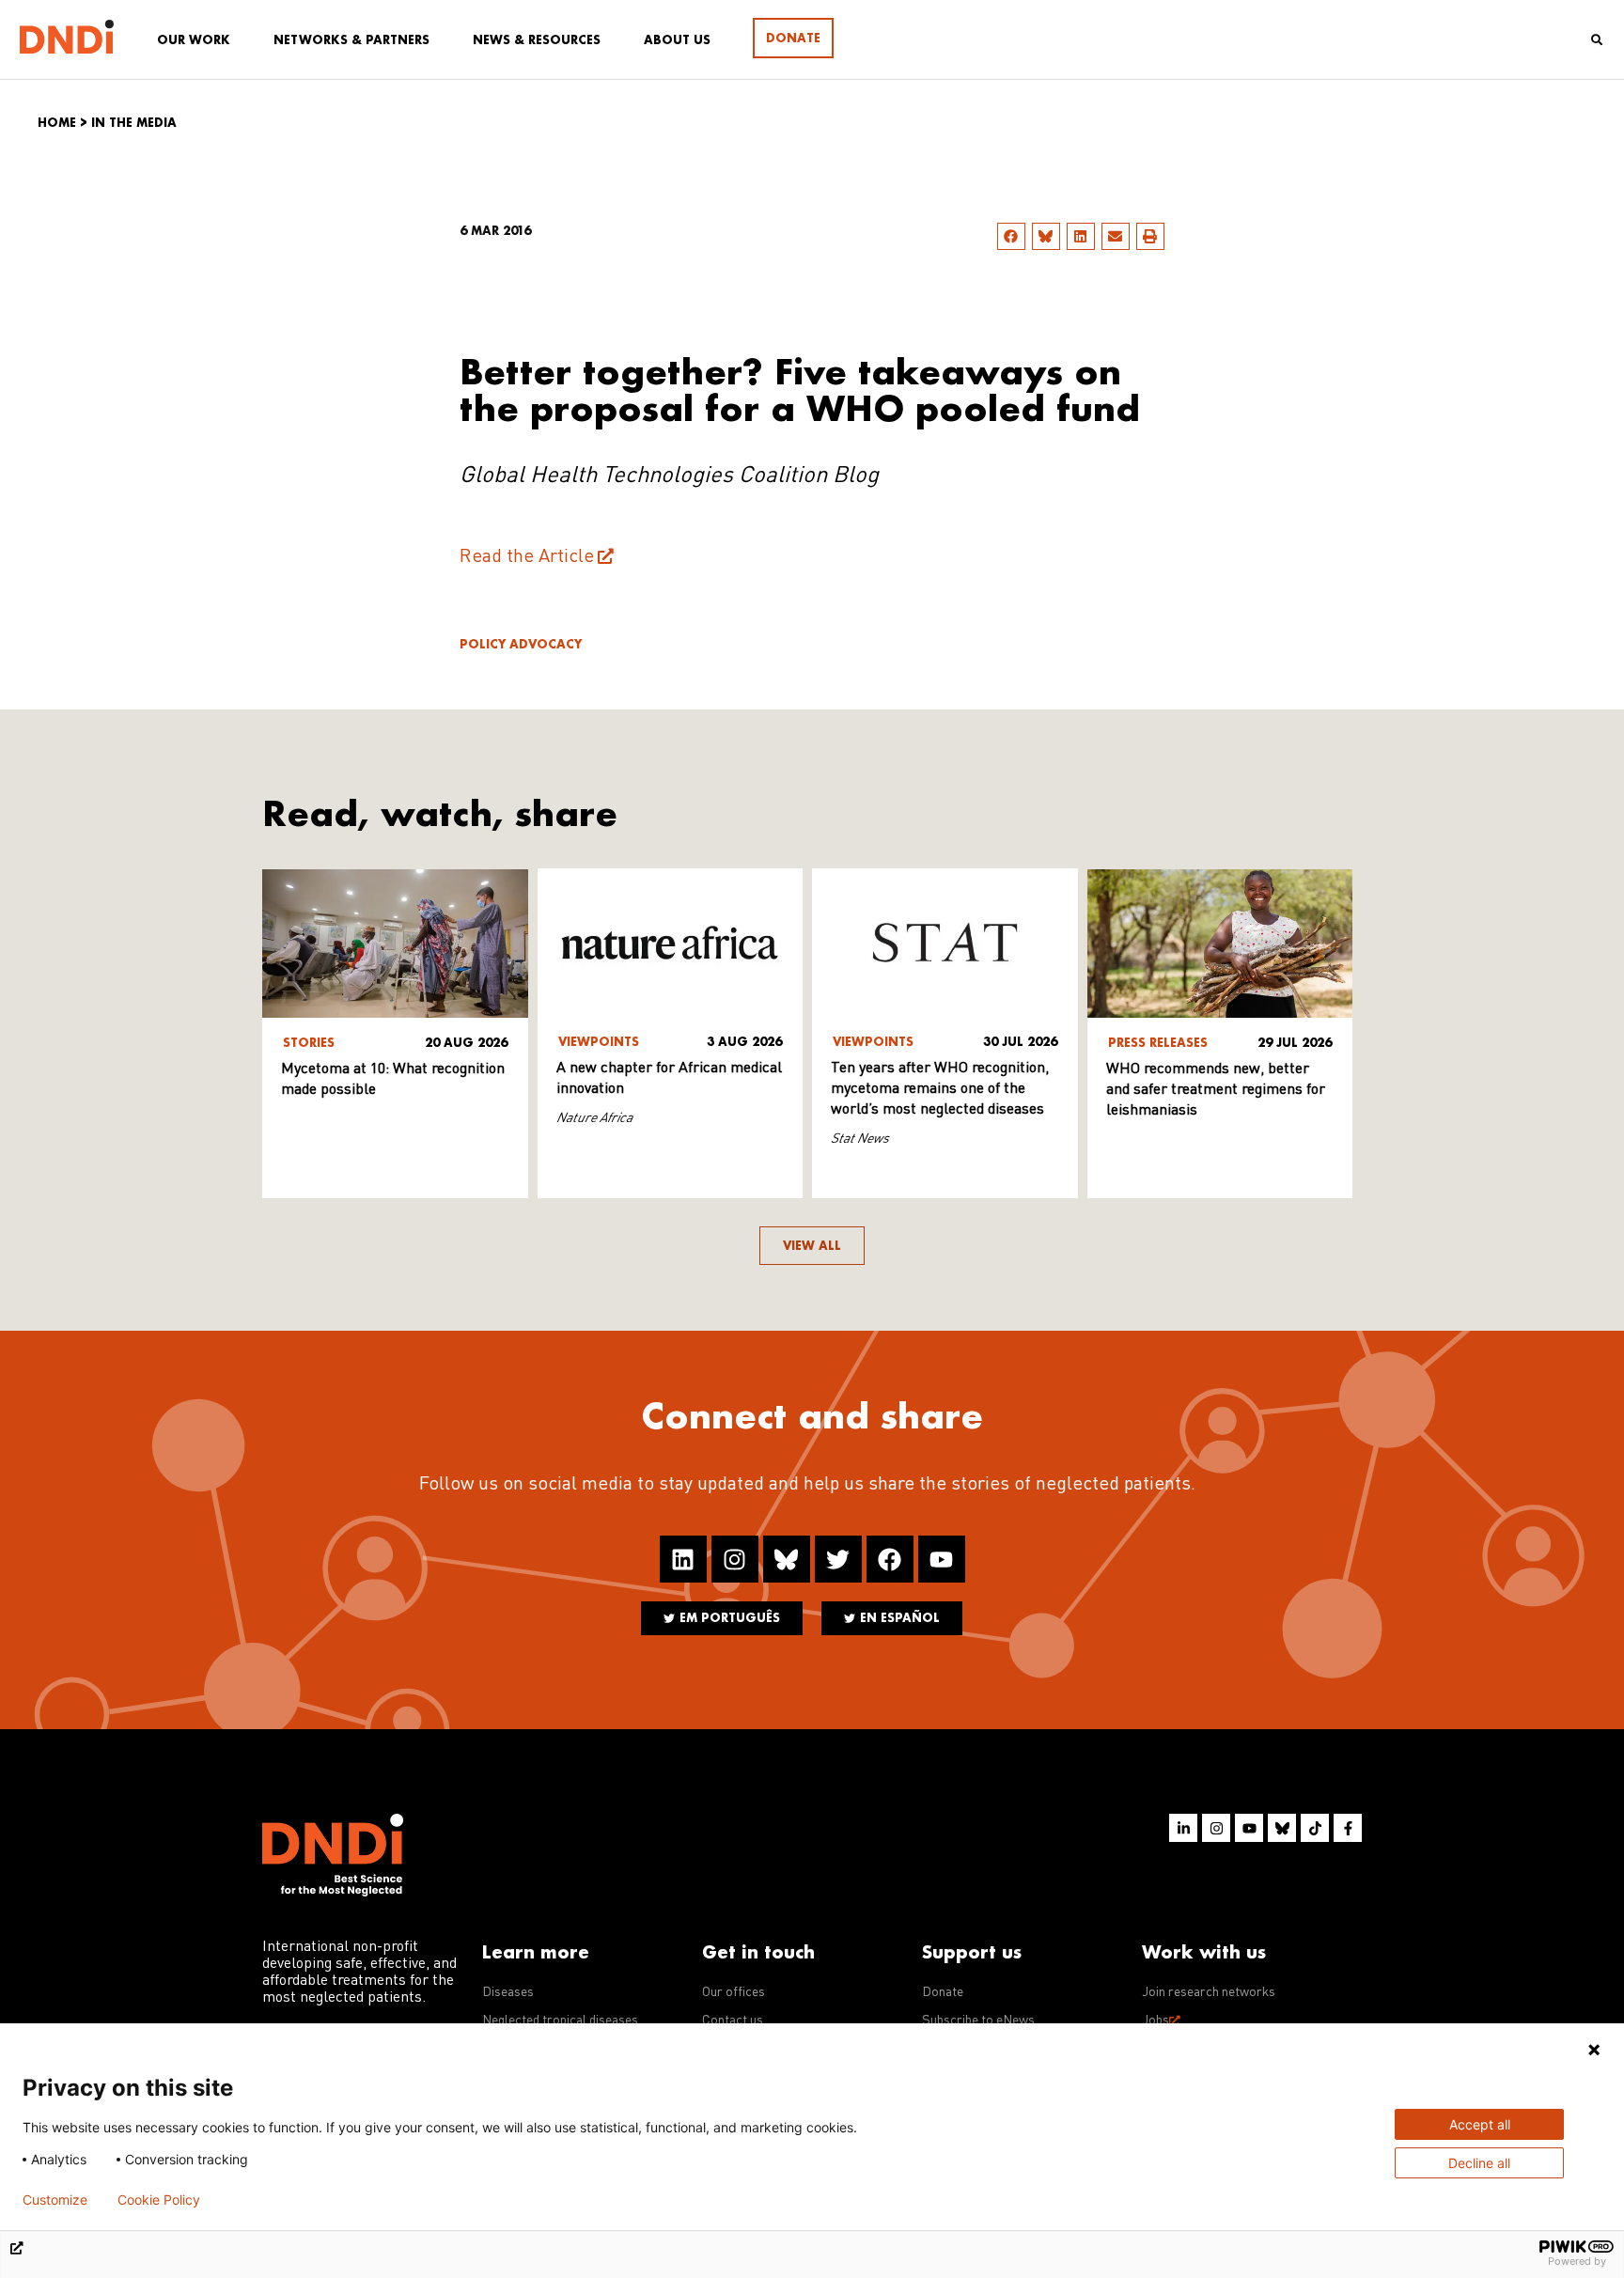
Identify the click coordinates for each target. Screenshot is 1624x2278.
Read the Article (527, 557)
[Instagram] (735, 1559)
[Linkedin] (683, 1559)
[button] (1011, 236)
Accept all (1480, 2124)
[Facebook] (890, 1559)
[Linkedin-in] (1183, 1828)
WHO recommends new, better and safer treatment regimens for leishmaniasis (1216, 1090)
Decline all (1479, 2163)
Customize (55, 2200)
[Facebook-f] (1348, 1828)
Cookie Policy (159, 2200)
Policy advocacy (521, 644)
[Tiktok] (1315, 1828)
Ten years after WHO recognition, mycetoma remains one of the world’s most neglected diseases (940, 1089)
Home (57, 123)
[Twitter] (838, 1559)
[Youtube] (942, 1559)
